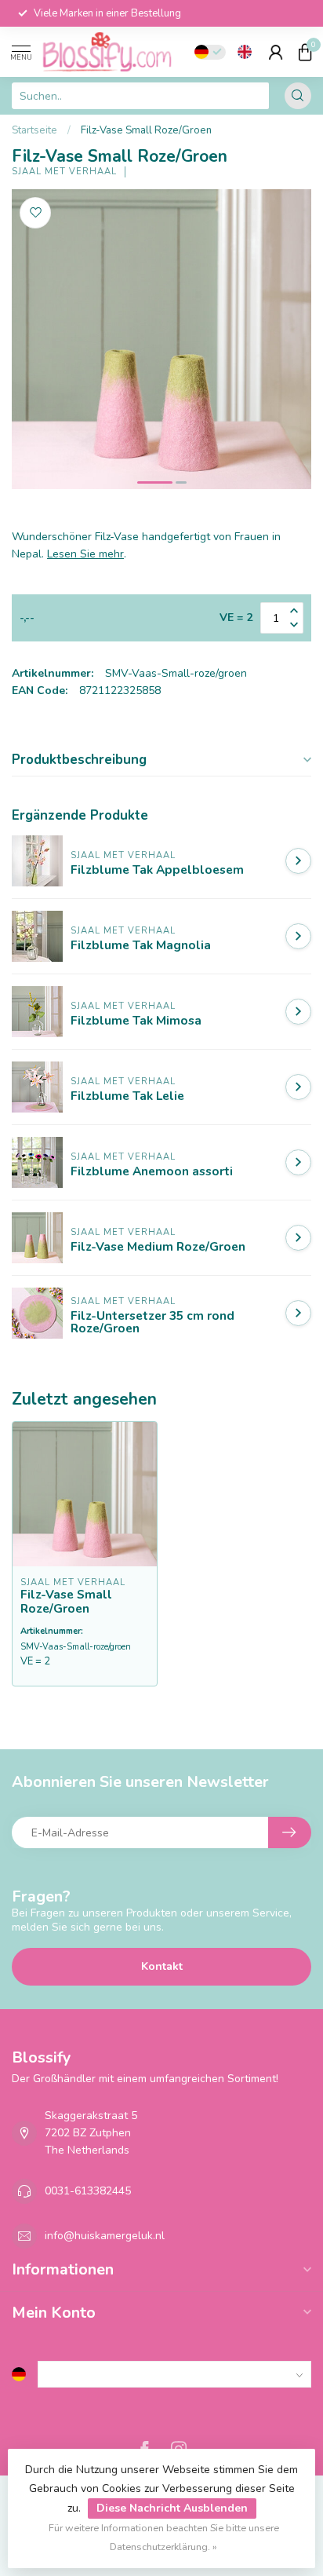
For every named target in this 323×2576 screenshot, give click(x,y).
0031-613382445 (88, 2191)
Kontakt (162, 1966)
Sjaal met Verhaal (64, 172)
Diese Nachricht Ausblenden (172, 2508)
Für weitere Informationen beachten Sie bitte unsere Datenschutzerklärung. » (164, 2537)
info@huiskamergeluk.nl (105, 2236)
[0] (305, 52)
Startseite (34, 130)
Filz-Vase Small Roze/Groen (146, 130)
